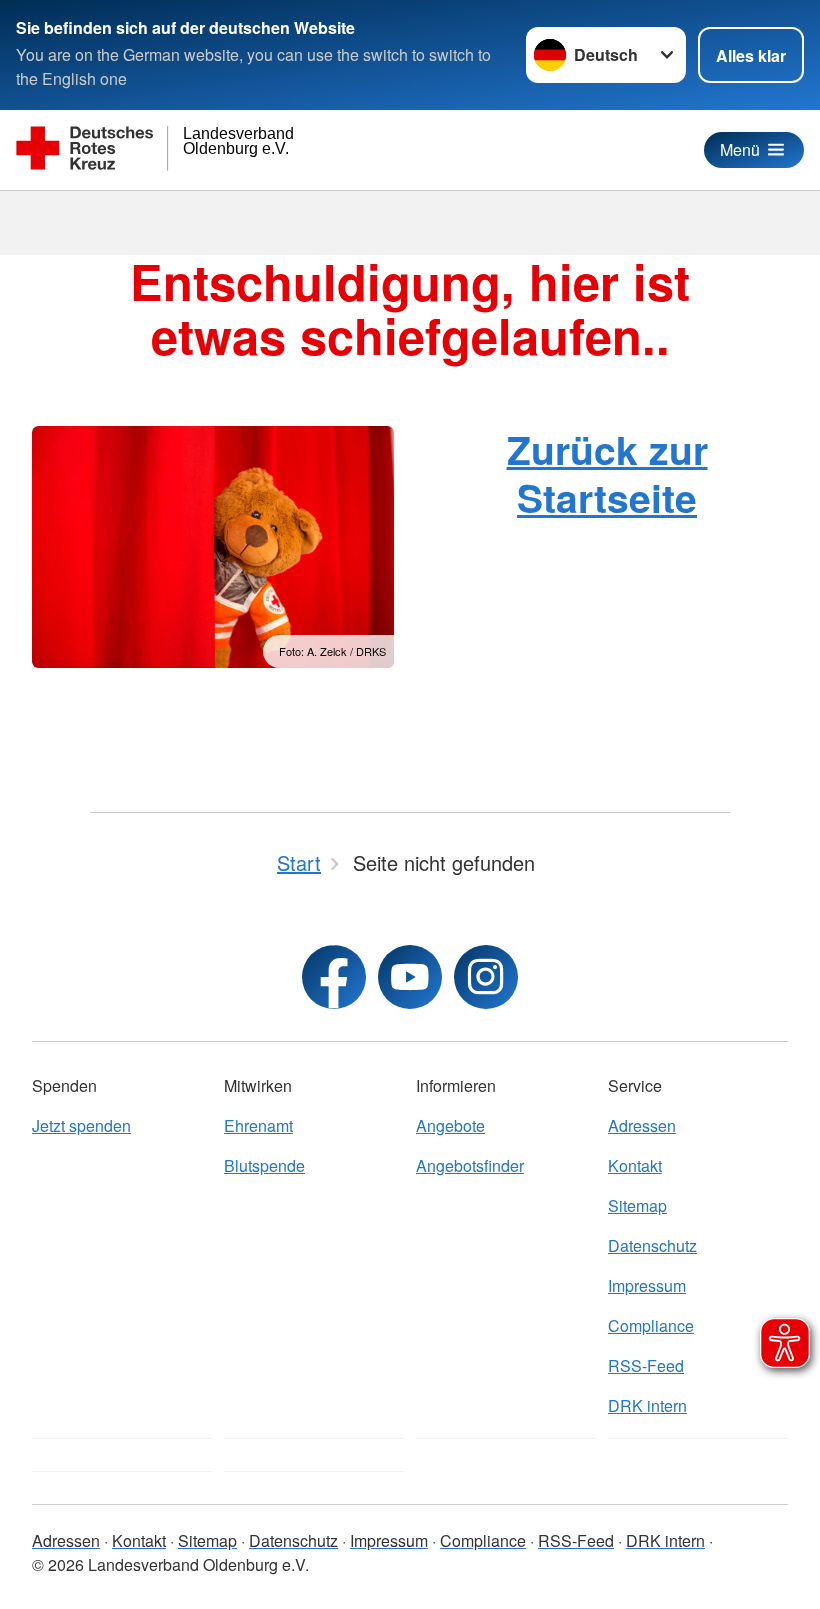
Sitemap (637, 1205)
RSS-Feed (646, 1365)
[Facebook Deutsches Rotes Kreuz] (334, 977)
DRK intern (647, 1405)
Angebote (450, 1125)
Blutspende (264, 1165)
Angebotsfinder (470, 1165)
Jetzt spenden (81, 1125)
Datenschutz (652, 1245)
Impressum (647, 1285)
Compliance (651, 1325)
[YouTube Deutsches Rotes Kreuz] (410, 977)
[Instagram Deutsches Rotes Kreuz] (486, 977)
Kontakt (635, 1165)
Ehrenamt (258, 1125)
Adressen (642, 1125)
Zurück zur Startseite (607, 472)
